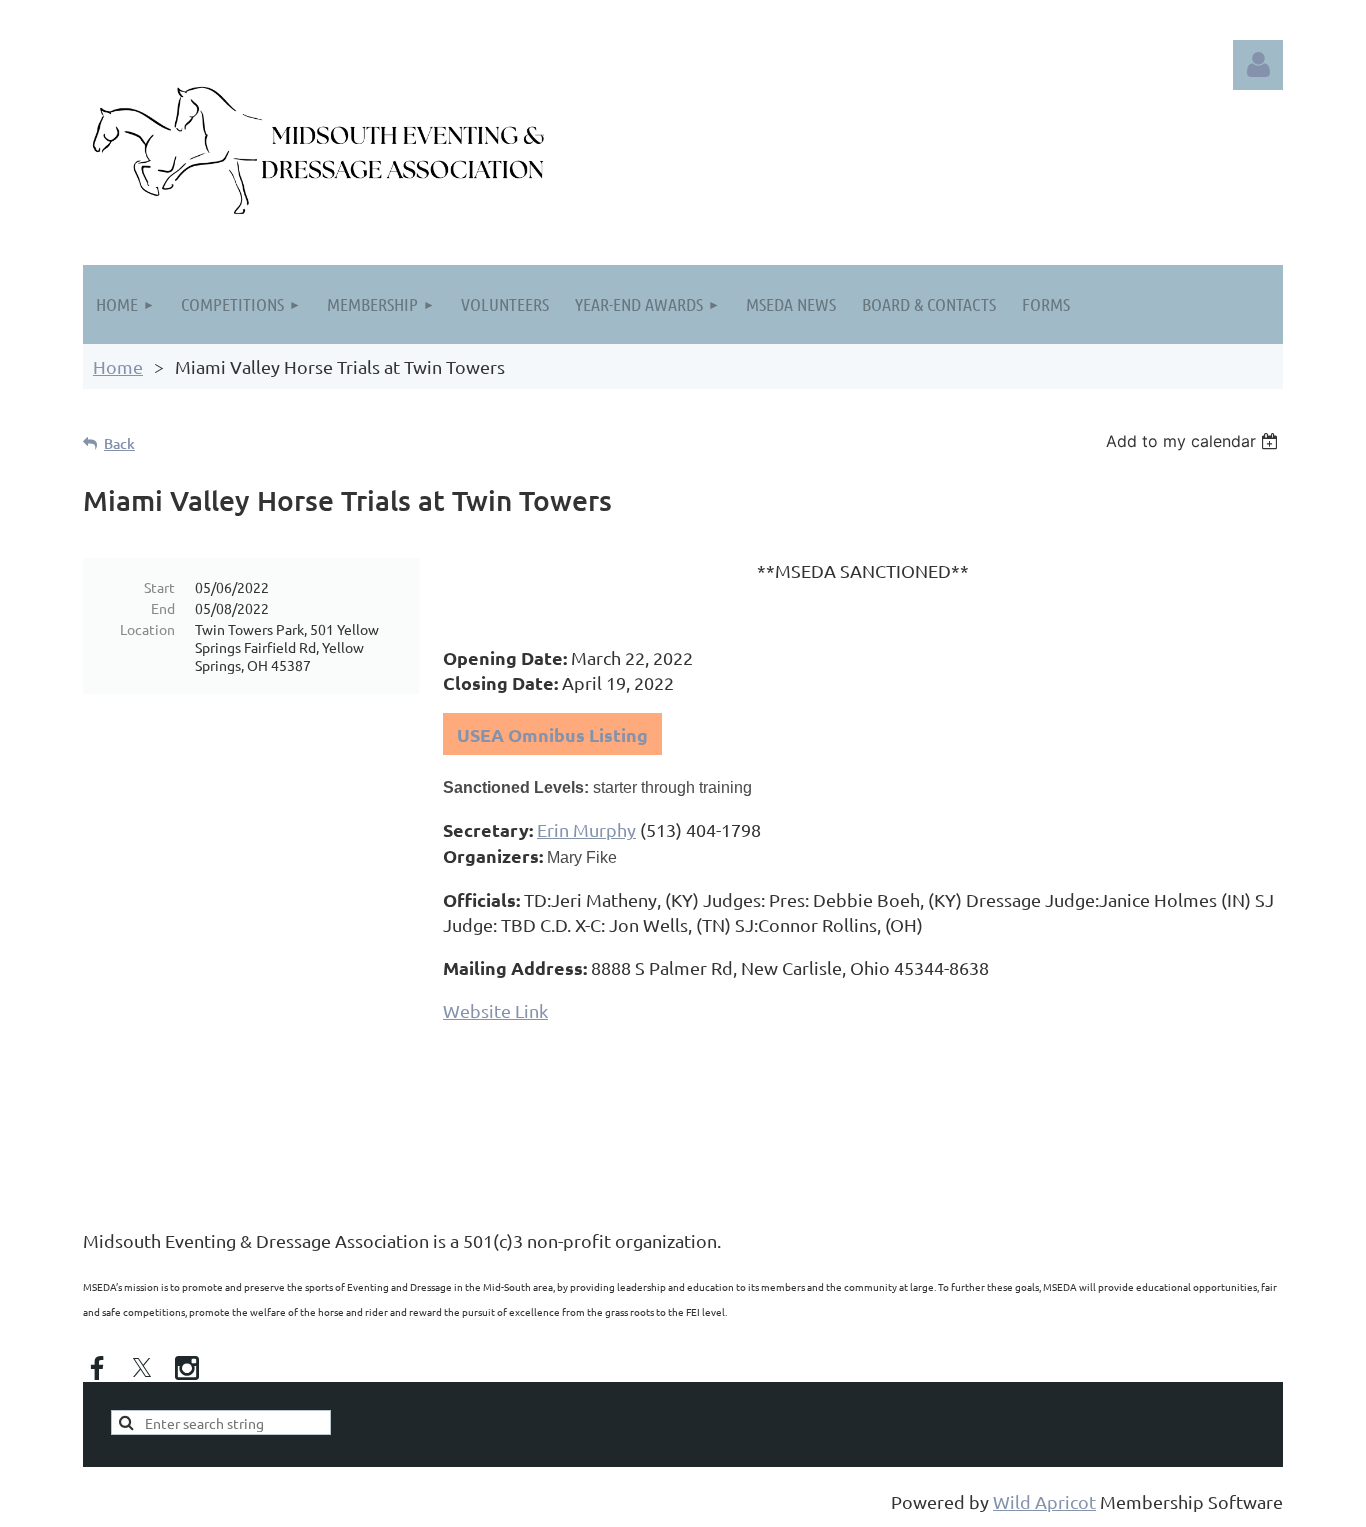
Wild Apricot (1044, 1501)
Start (159, 587)
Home (118, 366)
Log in (1258, 65)
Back (119, 443)
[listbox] (1194, 441)
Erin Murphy (586, 829)
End (163, 608)
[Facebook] (97, 1368)
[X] (142, 1368)
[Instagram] (187, 1368)
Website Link (495, 1010)
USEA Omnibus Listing (552, 734)
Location (147, 629)
